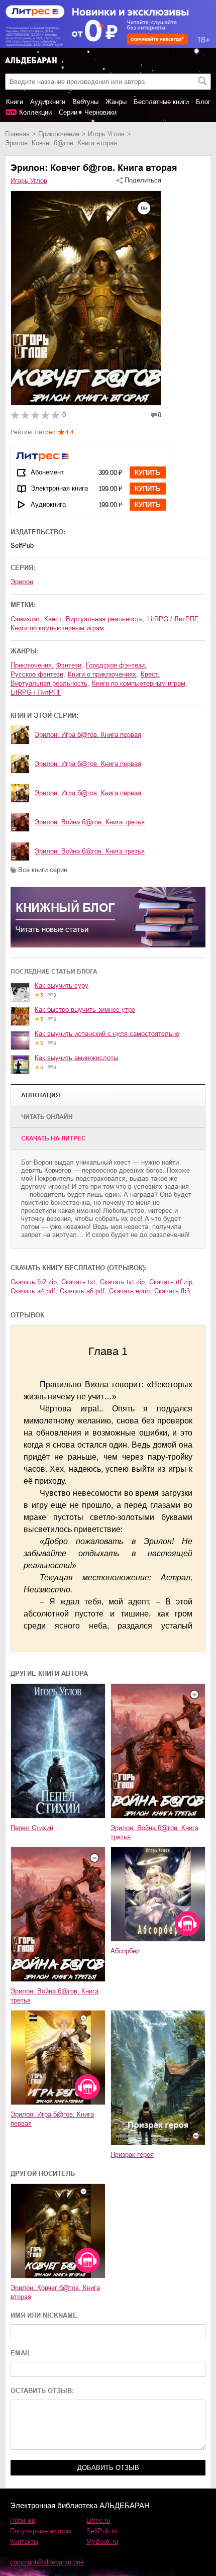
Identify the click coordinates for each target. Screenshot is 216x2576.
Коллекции (35, 112)
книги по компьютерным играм (57, 628)
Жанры (116, 102)
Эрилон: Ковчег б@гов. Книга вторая (55, 2292)
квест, (54, 619)
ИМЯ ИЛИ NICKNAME (44, 2315)
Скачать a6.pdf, (83, 1291)
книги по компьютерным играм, (140, 683)
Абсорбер (125, 1951)
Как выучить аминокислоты (76, 1058)
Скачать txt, (79, 1282)
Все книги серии (43, 870)
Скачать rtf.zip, (172, 1282)
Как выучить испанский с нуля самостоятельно (107, 1034)
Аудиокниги (48, 102)
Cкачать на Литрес (53, 1138)
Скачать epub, (130, 1291)
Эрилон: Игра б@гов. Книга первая (88, 735)
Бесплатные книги (161, 102)
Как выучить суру (62, 985)
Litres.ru (98, 2520)
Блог (203, 102)
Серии (68, 112)
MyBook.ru (102, 2542)
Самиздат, (26, 619)
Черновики (100, 112)
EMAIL (21, 2353)
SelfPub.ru (102, 2531)
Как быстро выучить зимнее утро (85, 1010)
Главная (17, 134)
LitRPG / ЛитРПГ (36, 692)
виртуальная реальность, (105, 619)
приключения (59, 134)
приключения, (32, 665)
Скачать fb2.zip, (35, 1282)
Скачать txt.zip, (123, 1282)
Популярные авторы (41, 2531)
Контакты (24, 2542)
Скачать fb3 (172, 1291)
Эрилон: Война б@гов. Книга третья (90, 822)
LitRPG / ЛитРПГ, (173, 619)
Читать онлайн (47, 1117)
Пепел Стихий (32, 1828)
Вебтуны (85, 102)
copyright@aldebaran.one (47, 2562)
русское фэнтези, (38, 674)
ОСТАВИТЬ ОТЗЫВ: (42, 2391)
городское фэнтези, (116, 665)
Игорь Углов (106, 134)
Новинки (23, 2520)
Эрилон (22, 582)
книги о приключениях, (103, 674)
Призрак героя (132, 2155)
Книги (15, 102)
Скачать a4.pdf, (34, 1291)
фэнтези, (70, 665)
